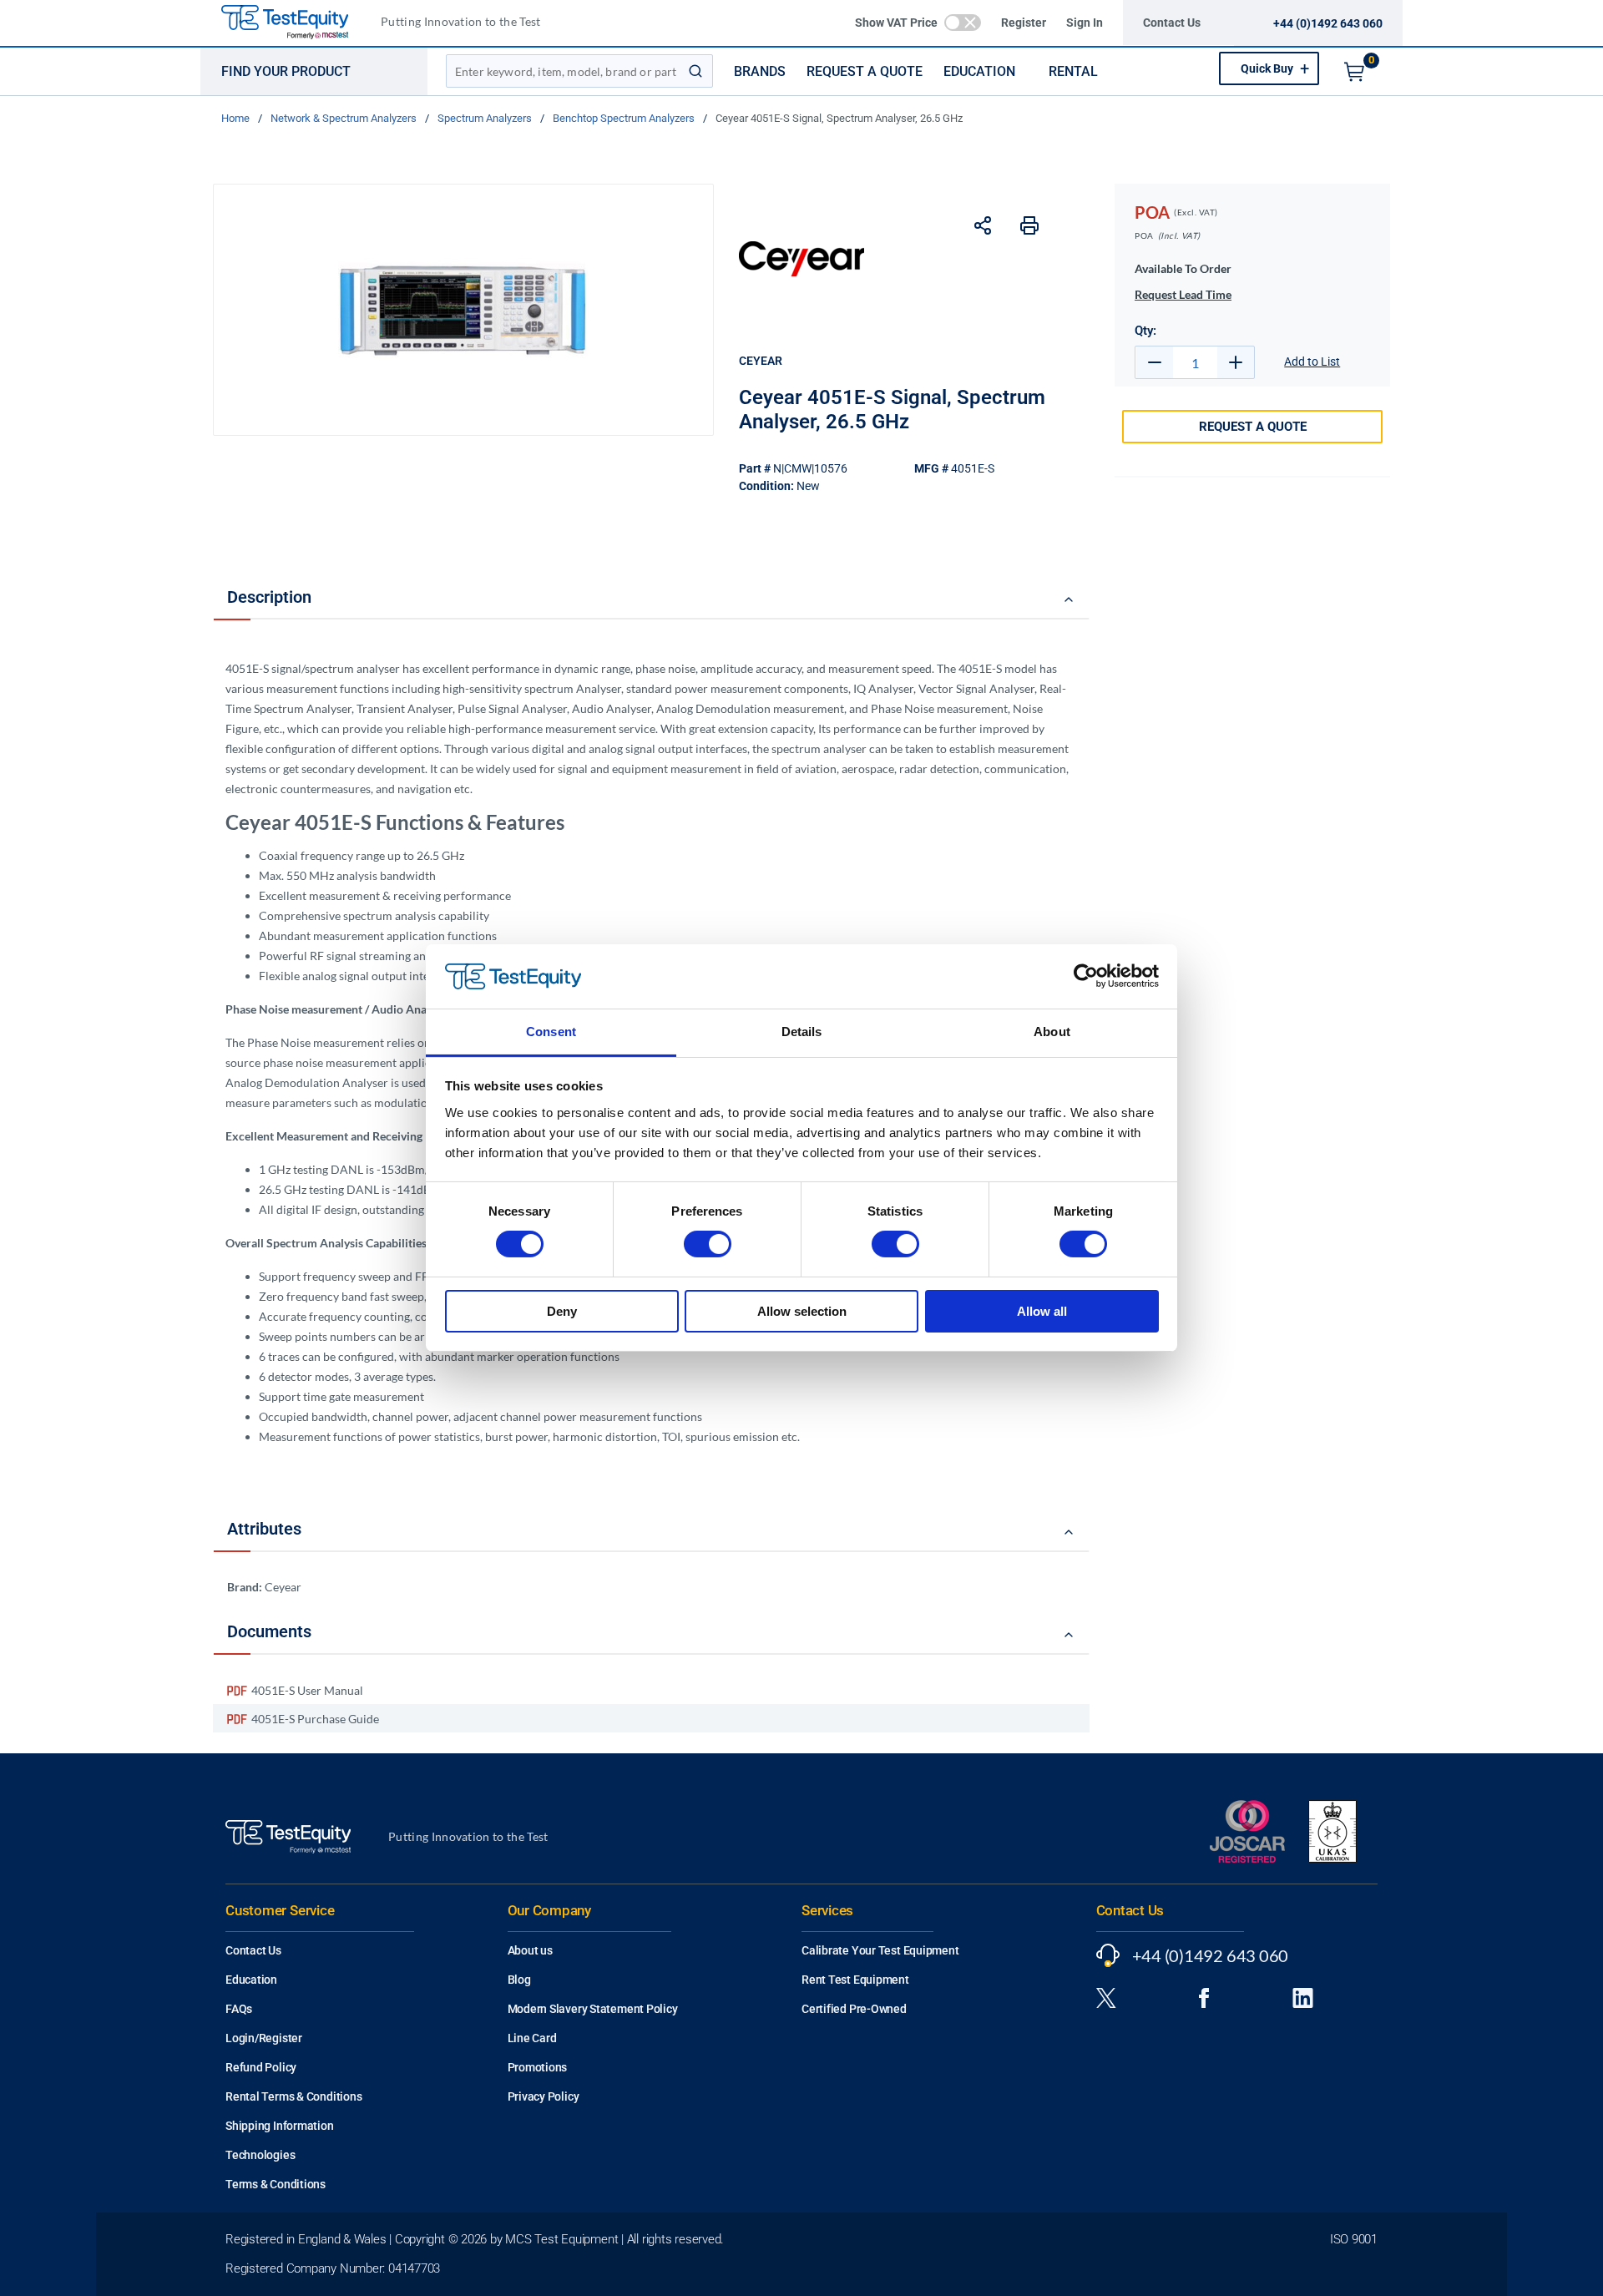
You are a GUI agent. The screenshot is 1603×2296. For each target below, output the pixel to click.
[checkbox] (963, 23)
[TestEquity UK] (295, 23)
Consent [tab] (551, 1032)
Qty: (1145, 331)
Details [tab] (802, 1032)
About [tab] (1052, 1032)
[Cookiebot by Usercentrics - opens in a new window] (1086, 976)
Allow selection (802, 1311)
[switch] (708, 1244)
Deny (562, 1311)
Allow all (1042, 1311)
